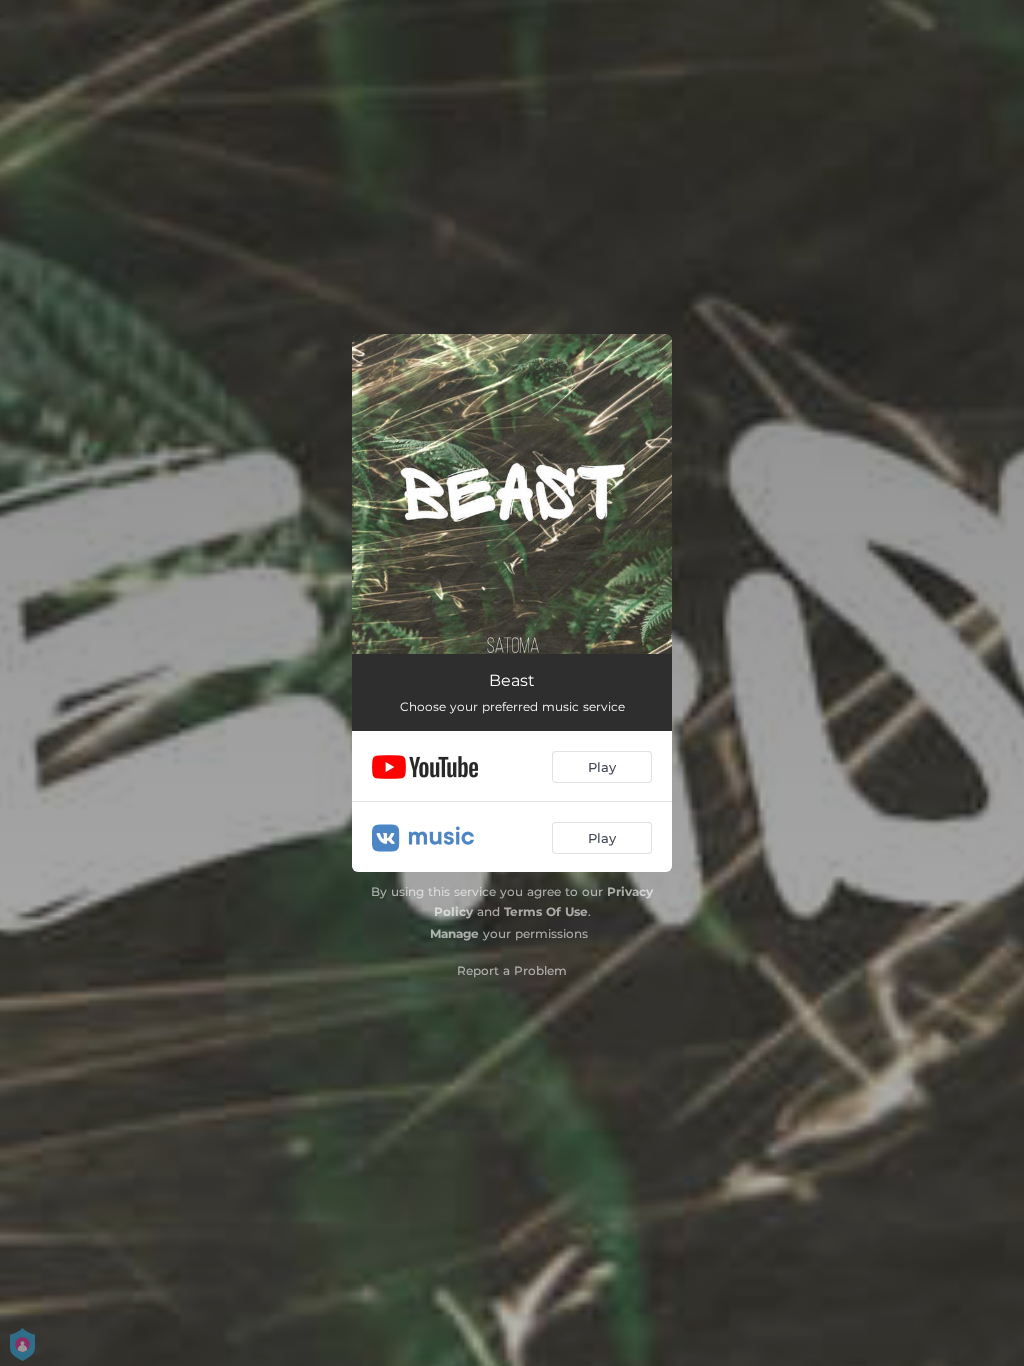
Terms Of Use (546, 911)
